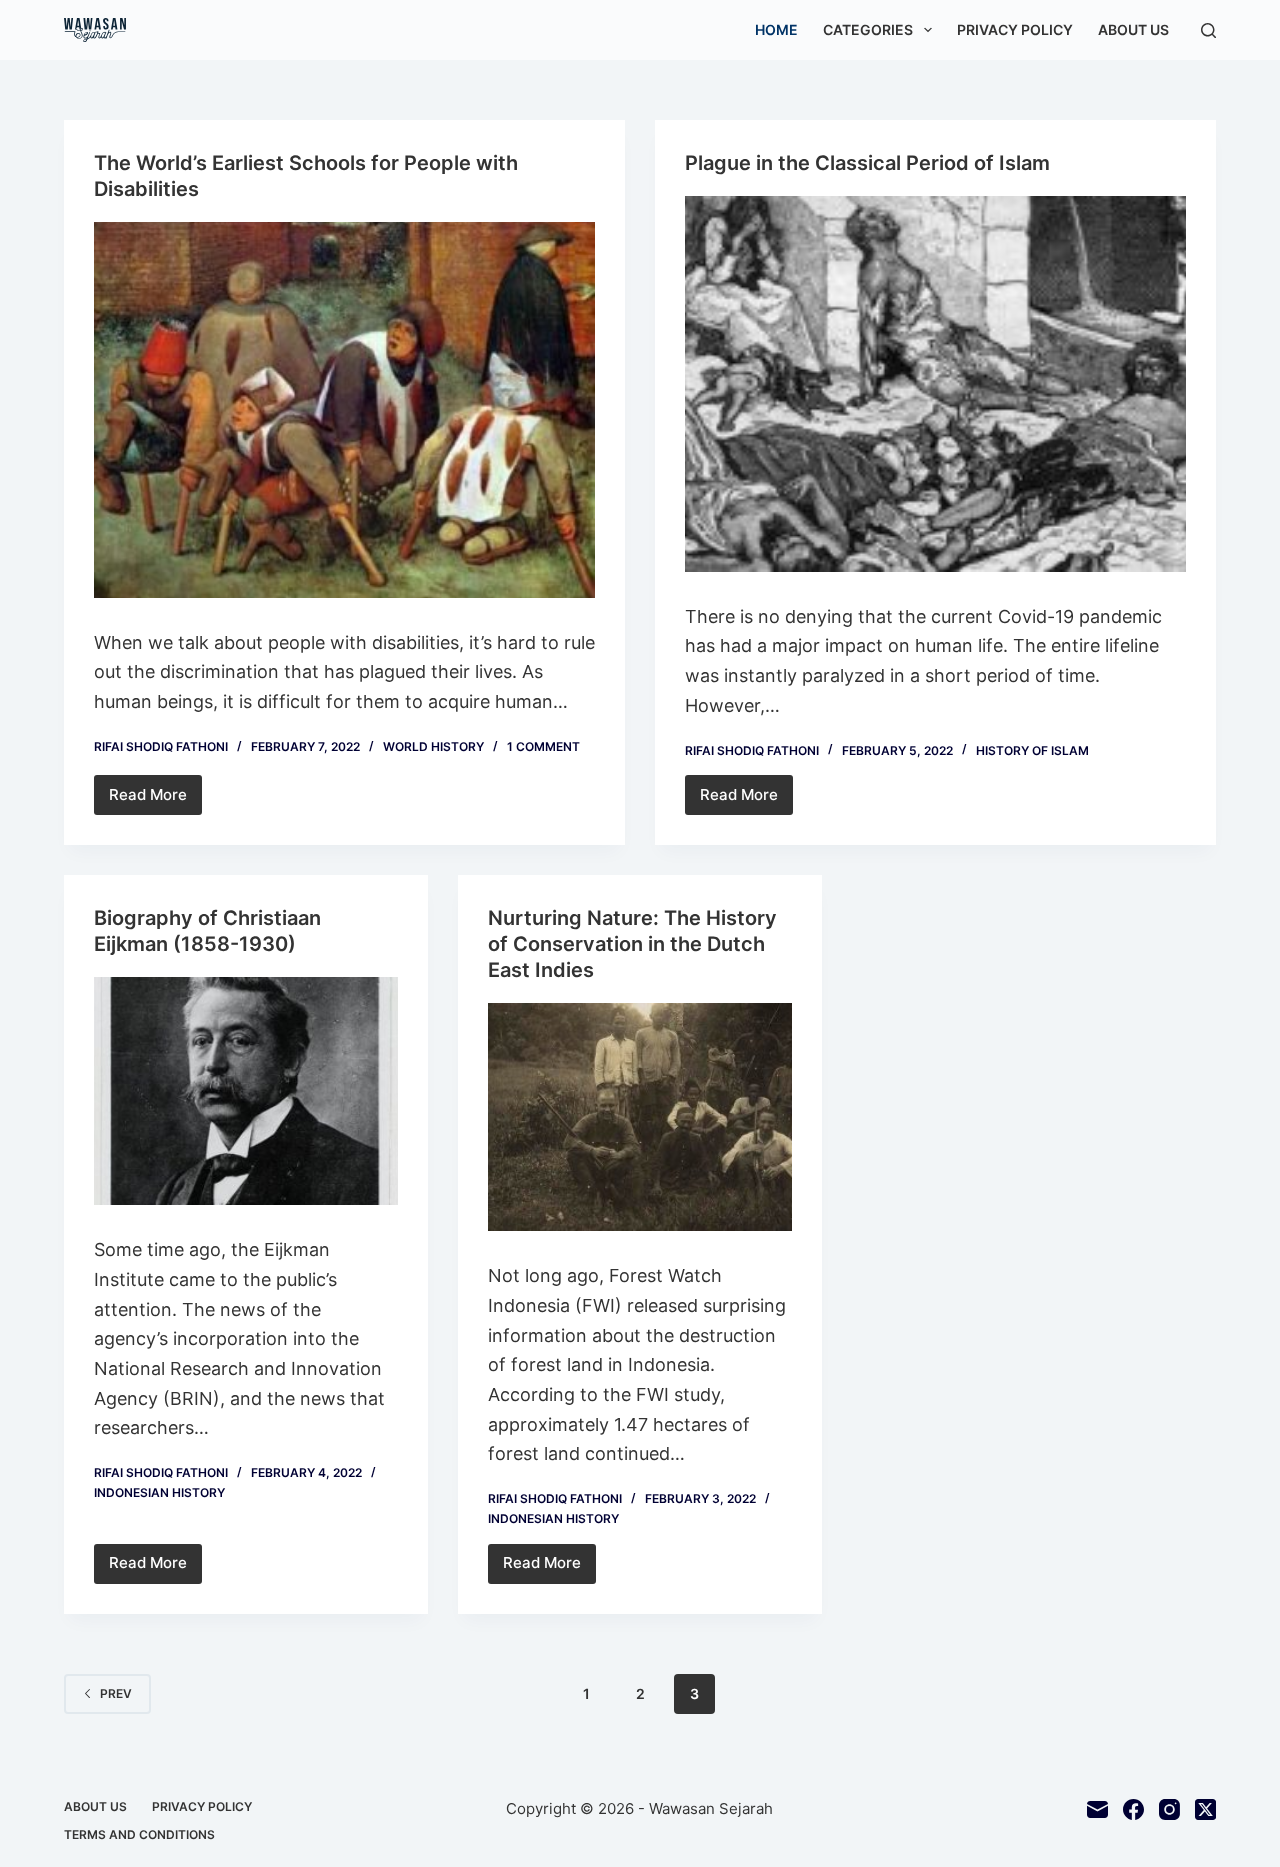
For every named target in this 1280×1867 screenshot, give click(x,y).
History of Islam (1032, 750)
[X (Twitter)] (1205, 1809)
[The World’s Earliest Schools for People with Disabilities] (344, 410)
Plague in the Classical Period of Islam (867, 163)
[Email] (1097, 1809)
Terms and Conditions (139, 1834)
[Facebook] (1133, 1809)
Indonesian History (159, 1492)
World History (433, 746)
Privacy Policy (1015, 29)
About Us (1133, 29)
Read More (155, 800)
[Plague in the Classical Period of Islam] (935, 384)
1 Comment (543, 746)
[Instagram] (1169, 1809)
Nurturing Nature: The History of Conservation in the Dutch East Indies (632, 944)
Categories (868, 29)
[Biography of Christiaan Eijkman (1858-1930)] (246, 1091)
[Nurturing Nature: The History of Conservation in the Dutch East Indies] (640, 1117)
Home (776, 29)
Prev (116, 1693)
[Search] (1208, 30)
